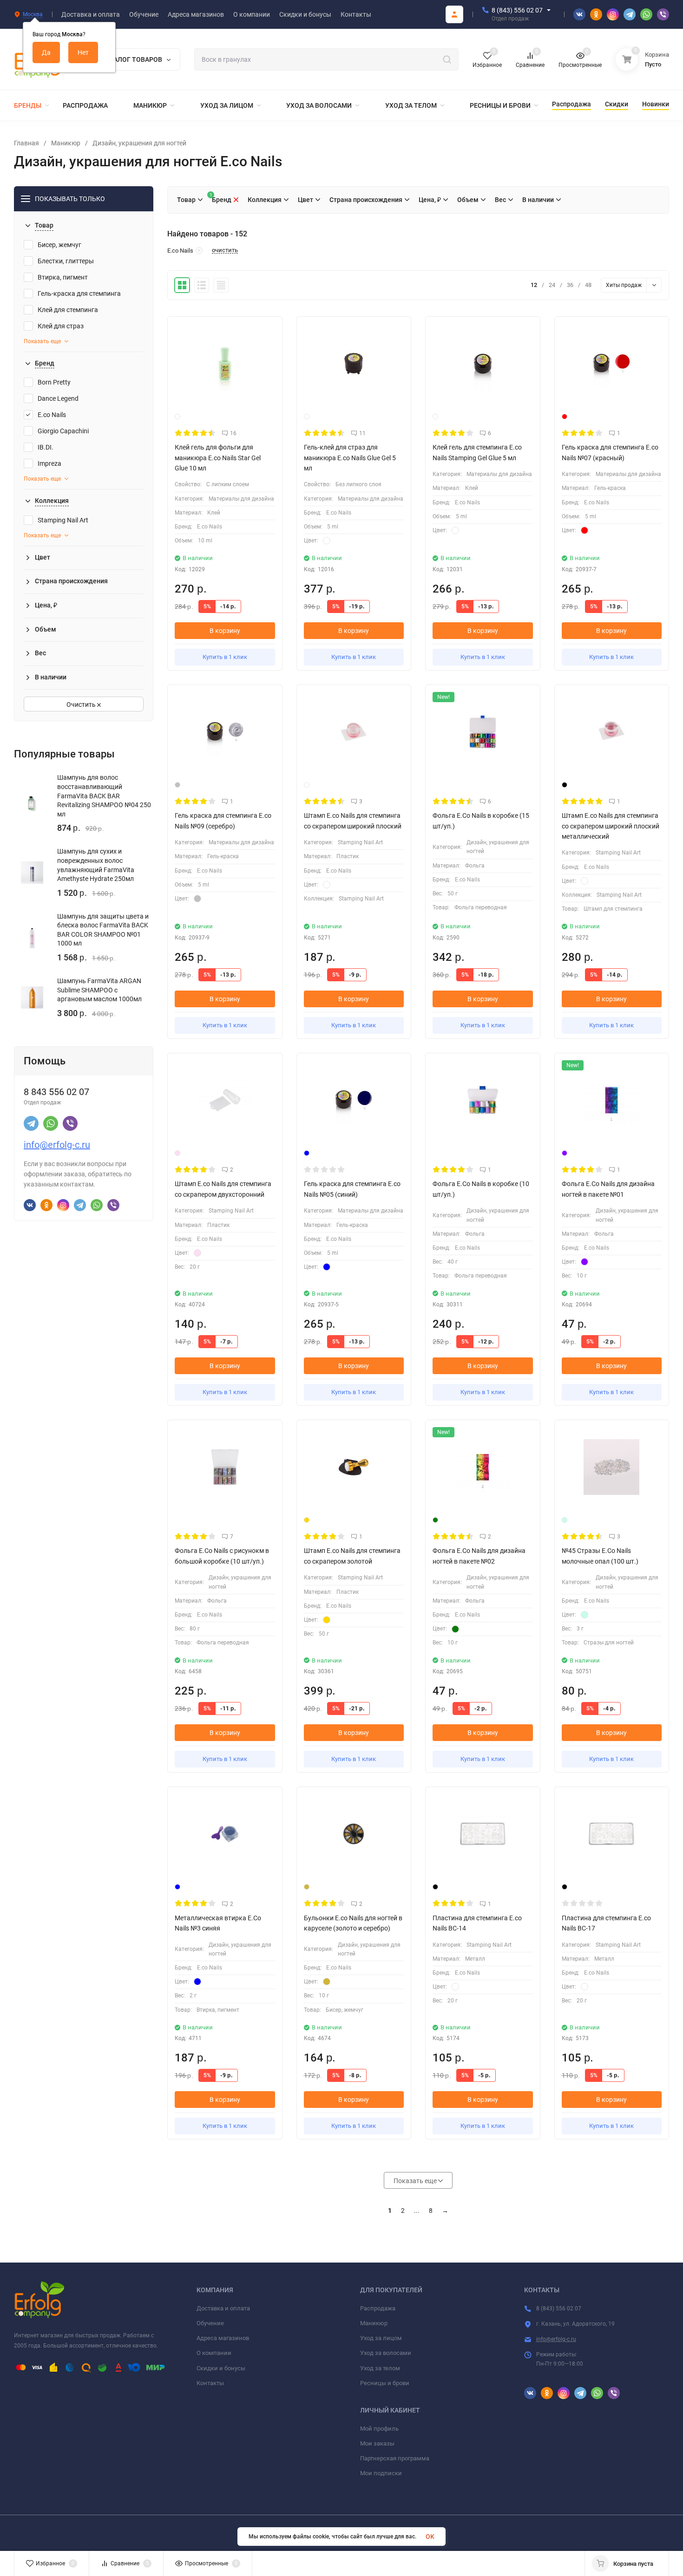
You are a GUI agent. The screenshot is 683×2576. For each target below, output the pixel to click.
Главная (26, 143)
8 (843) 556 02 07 (517, 10)
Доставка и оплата (223, 2308)
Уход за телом (380, 2368)
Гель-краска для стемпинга (79, 293)
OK (430, 2537)
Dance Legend (58, 398)
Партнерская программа (395, 2458)
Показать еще (42, 341)
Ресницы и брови (385, 2383)
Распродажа (378, 2308)
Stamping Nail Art (63, 520)
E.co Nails (52, 415)
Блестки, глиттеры (66, 261)
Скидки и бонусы (221, 2368)
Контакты (210, 2383)
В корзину (225, 631)
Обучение (210, 2323)
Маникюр (66, 143)
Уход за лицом (381, 2338)
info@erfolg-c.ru (57, 1145)
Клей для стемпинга (68, 310)
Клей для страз (61, 326)
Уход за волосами (386, 2353)
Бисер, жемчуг (59, 245)
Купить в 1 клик (225, 657)
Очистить (82, 704)
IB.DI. (46, 447)
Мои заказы (377, 2443)
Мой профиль (379, 2429)
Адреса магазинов (223, 2338)
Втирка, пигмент (63, 277)
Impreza (49, 463)
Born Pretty (54, 382)
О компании (214, 2353)
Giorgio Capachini (63, 431)
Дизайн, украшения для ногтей (139, 143)
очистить (225, 250)
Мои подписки (381, 2473)
